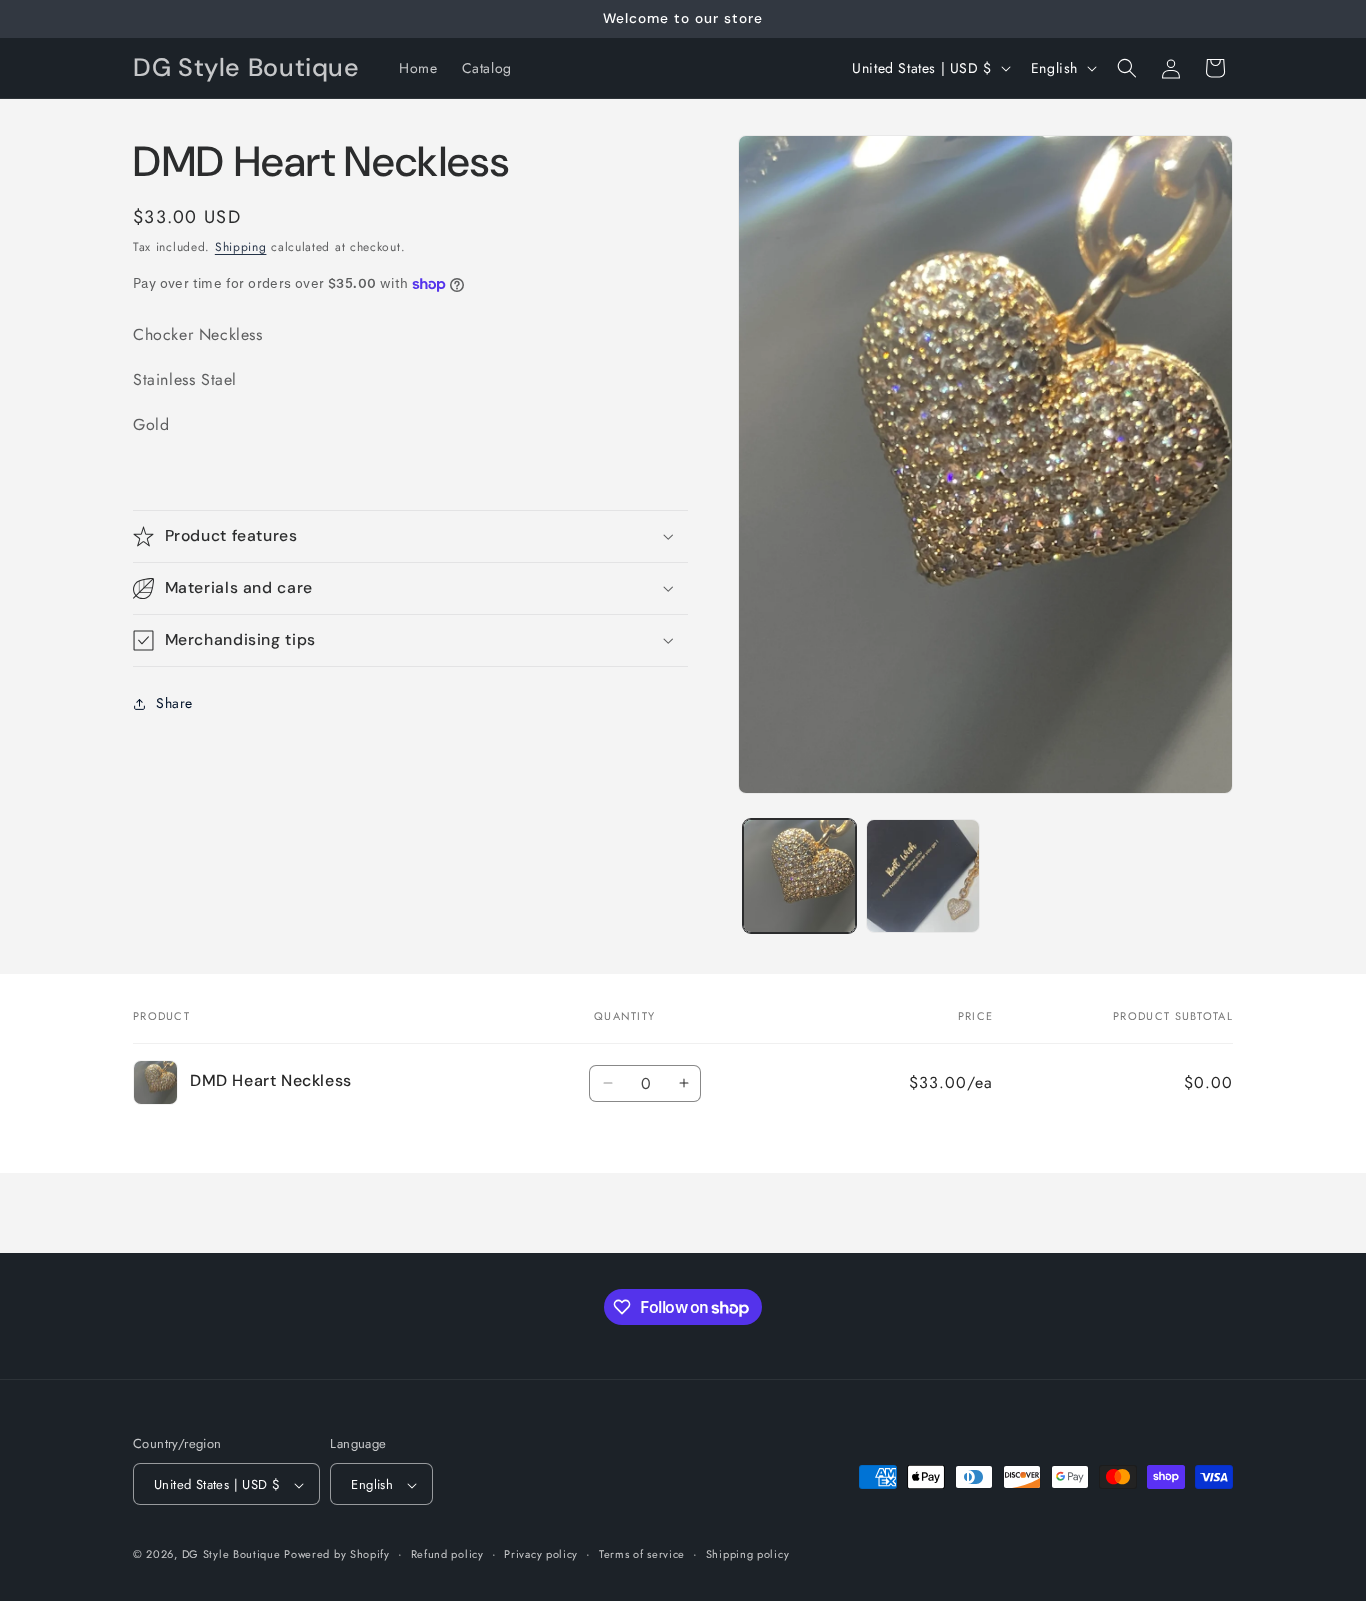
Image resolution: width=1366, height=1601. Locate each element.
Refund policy (447, 1554)
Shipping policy (748, 1554)
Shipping (241, 247)
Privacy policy (541, 1554)
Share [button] (174, 703)
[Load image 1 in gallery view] (799, 875)
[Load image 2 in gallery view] (922, 875)
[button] (1127, 68)
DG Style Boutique (233, 1555)
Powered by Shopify (337, 1555)
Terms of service (642, 1554)
